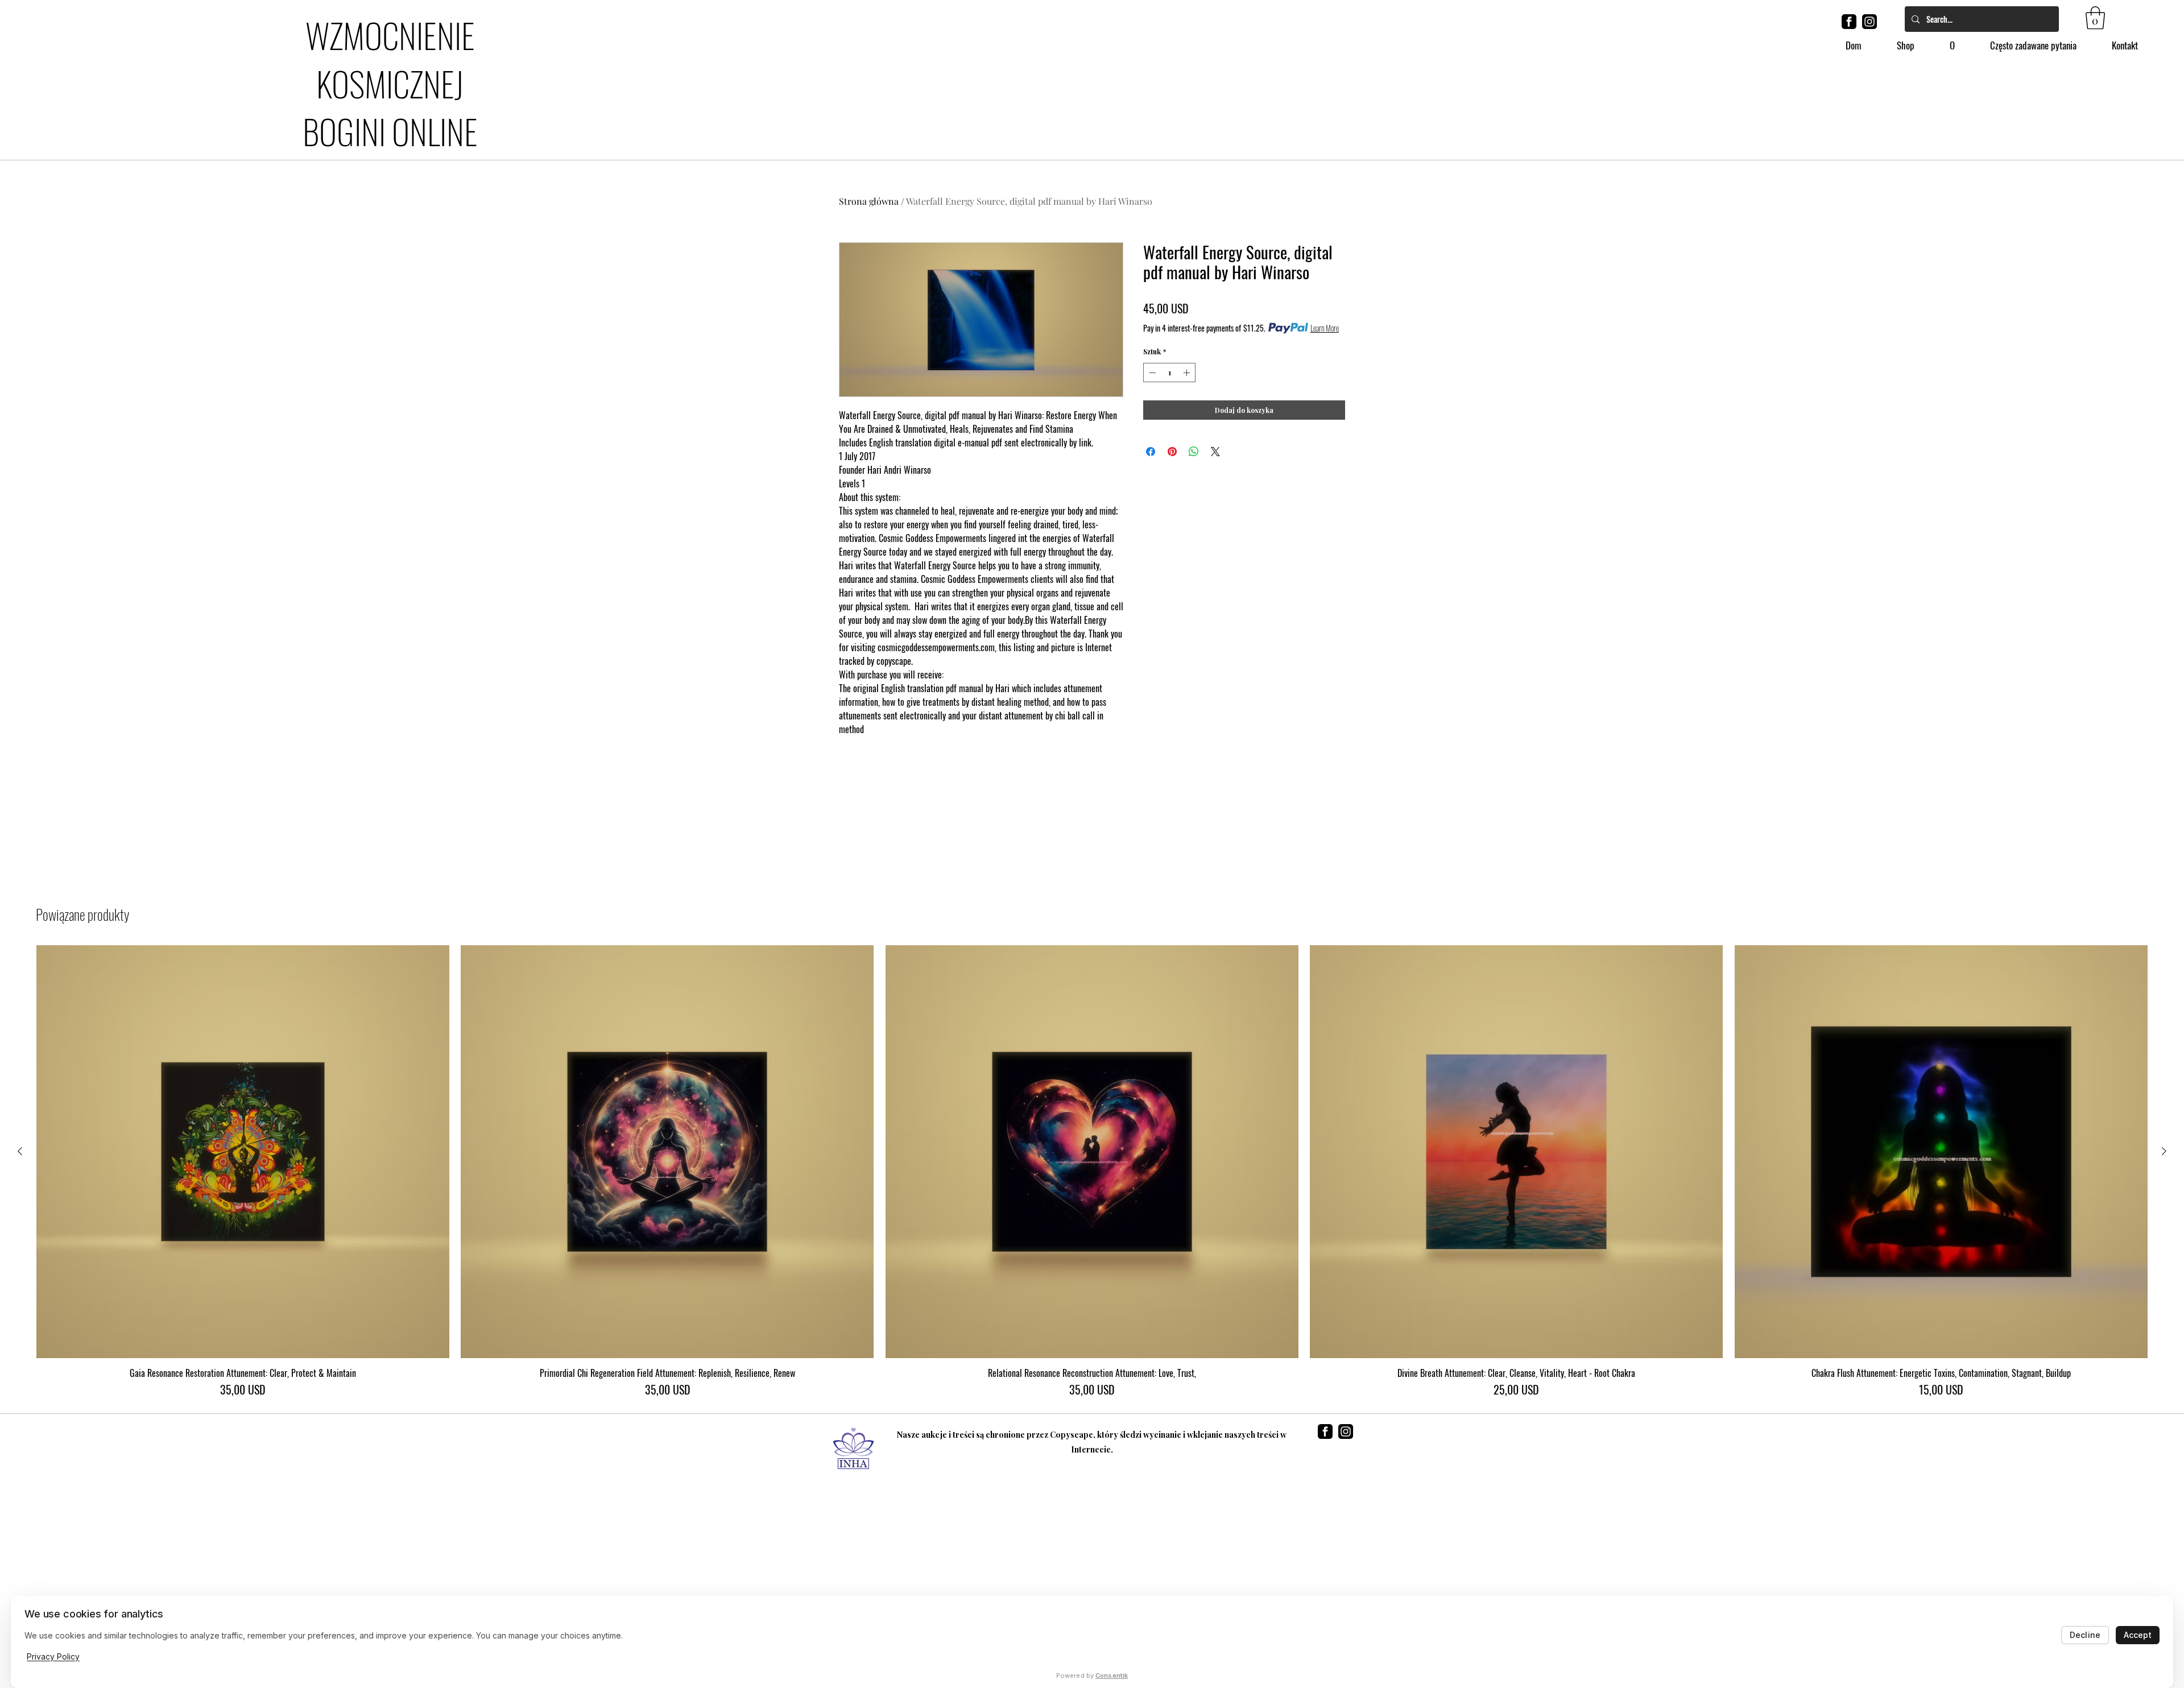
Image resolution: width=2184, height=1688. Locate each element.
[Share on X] (1215, 452)
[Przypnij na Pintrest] (1172, 452)
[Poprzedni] (20, 1151)
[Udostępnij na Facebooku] (1151, 452)
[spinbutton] (1169, 373)
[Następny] (2164, 1151)
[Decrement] (1151, 373)
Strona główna (869, 201)
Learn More (1325, 328)
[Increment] (1188, 373)
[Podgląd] (243, 1152)
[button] (2095, 18)
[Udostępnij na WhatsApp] (1194, 452)
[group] (1092, 1172)
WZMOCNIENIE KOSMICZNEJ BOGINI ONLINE (390, 82)
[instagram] (1869, 22)
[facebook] (1849, 22)
